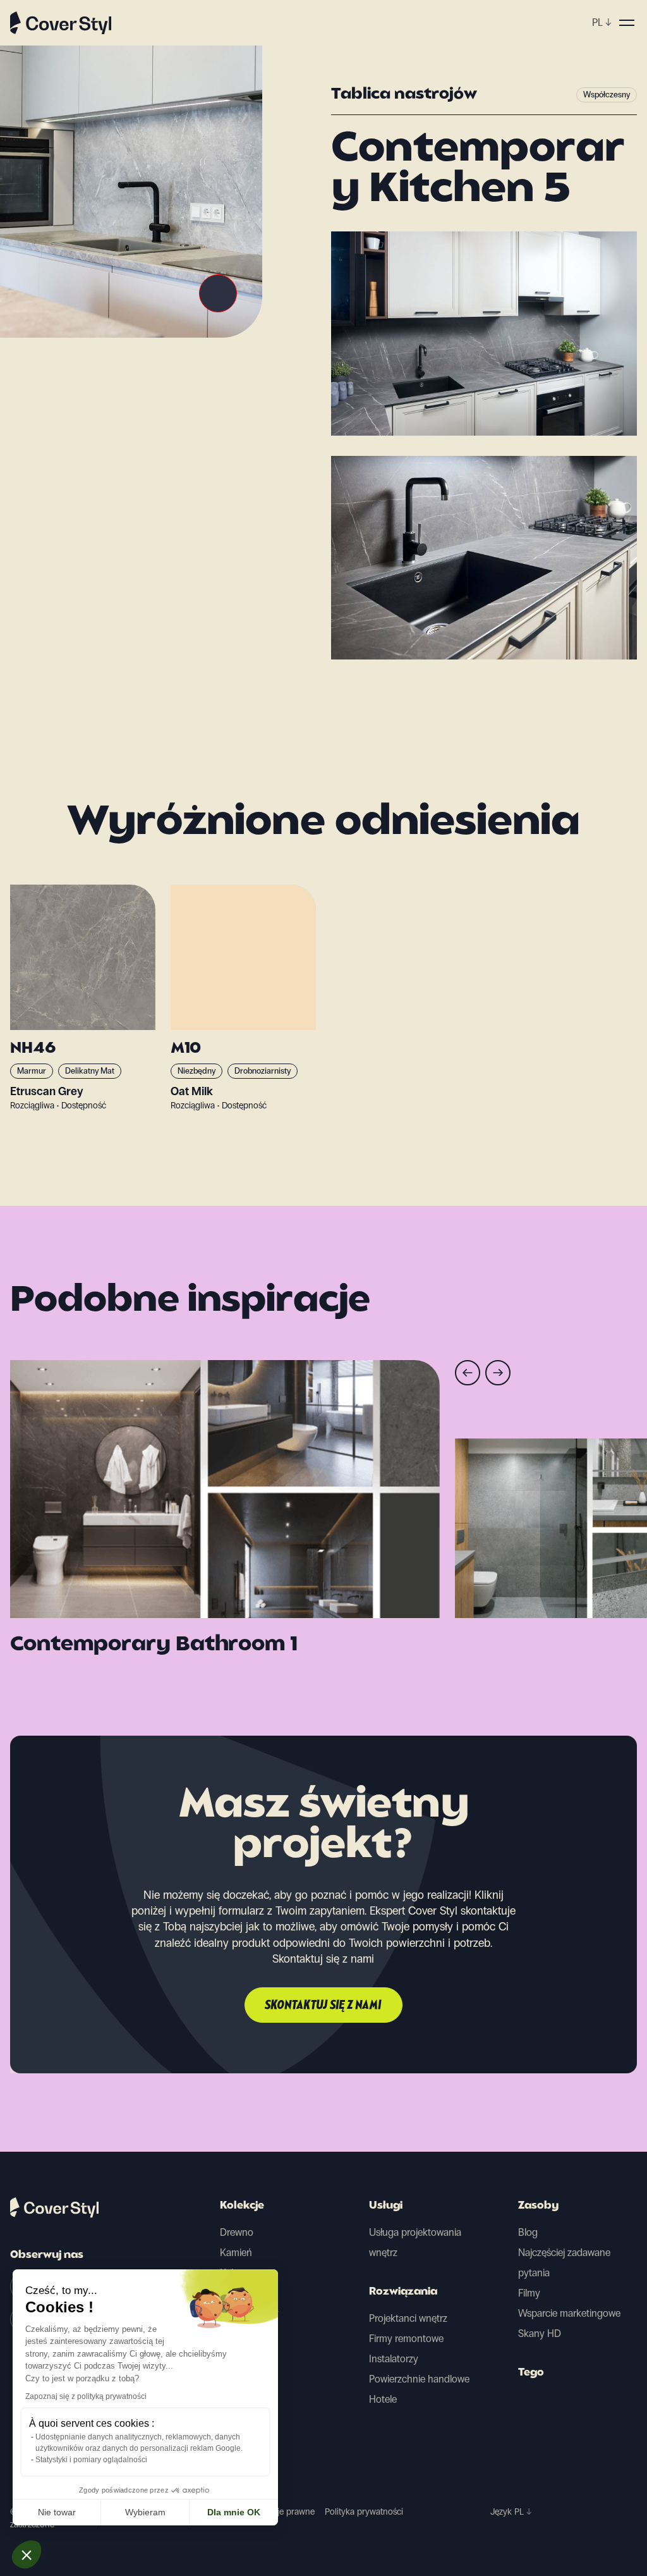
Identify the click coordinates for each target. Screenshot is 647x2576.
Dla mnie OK (234, 2512)
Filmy (529, 2293)
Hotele (383, 2399)
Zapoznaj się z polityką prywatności (86, 2396)
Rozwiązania (403, 2292)
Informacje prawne (279, 2512)
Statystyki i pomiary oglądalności (91, 2460)
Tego (531, 2373)
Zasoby (538, 2206)
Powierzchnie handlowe (419, 2379)
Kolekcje (242, 2206)
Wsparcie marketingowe (569, 2313)
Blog (528, 2232)
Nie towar (57, 2512)
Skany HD (540, 2334)
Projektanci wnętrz (408, 2318)
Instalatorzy (394, 2359)
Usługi (386, 2206)
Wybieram (145, 2512)
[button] (27, 2555)
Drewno (237, 2232)
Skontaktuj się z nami (323, 2006)
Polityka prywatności (364, 2512)
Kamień (236, 2253)
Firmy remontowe (406, 2339)
